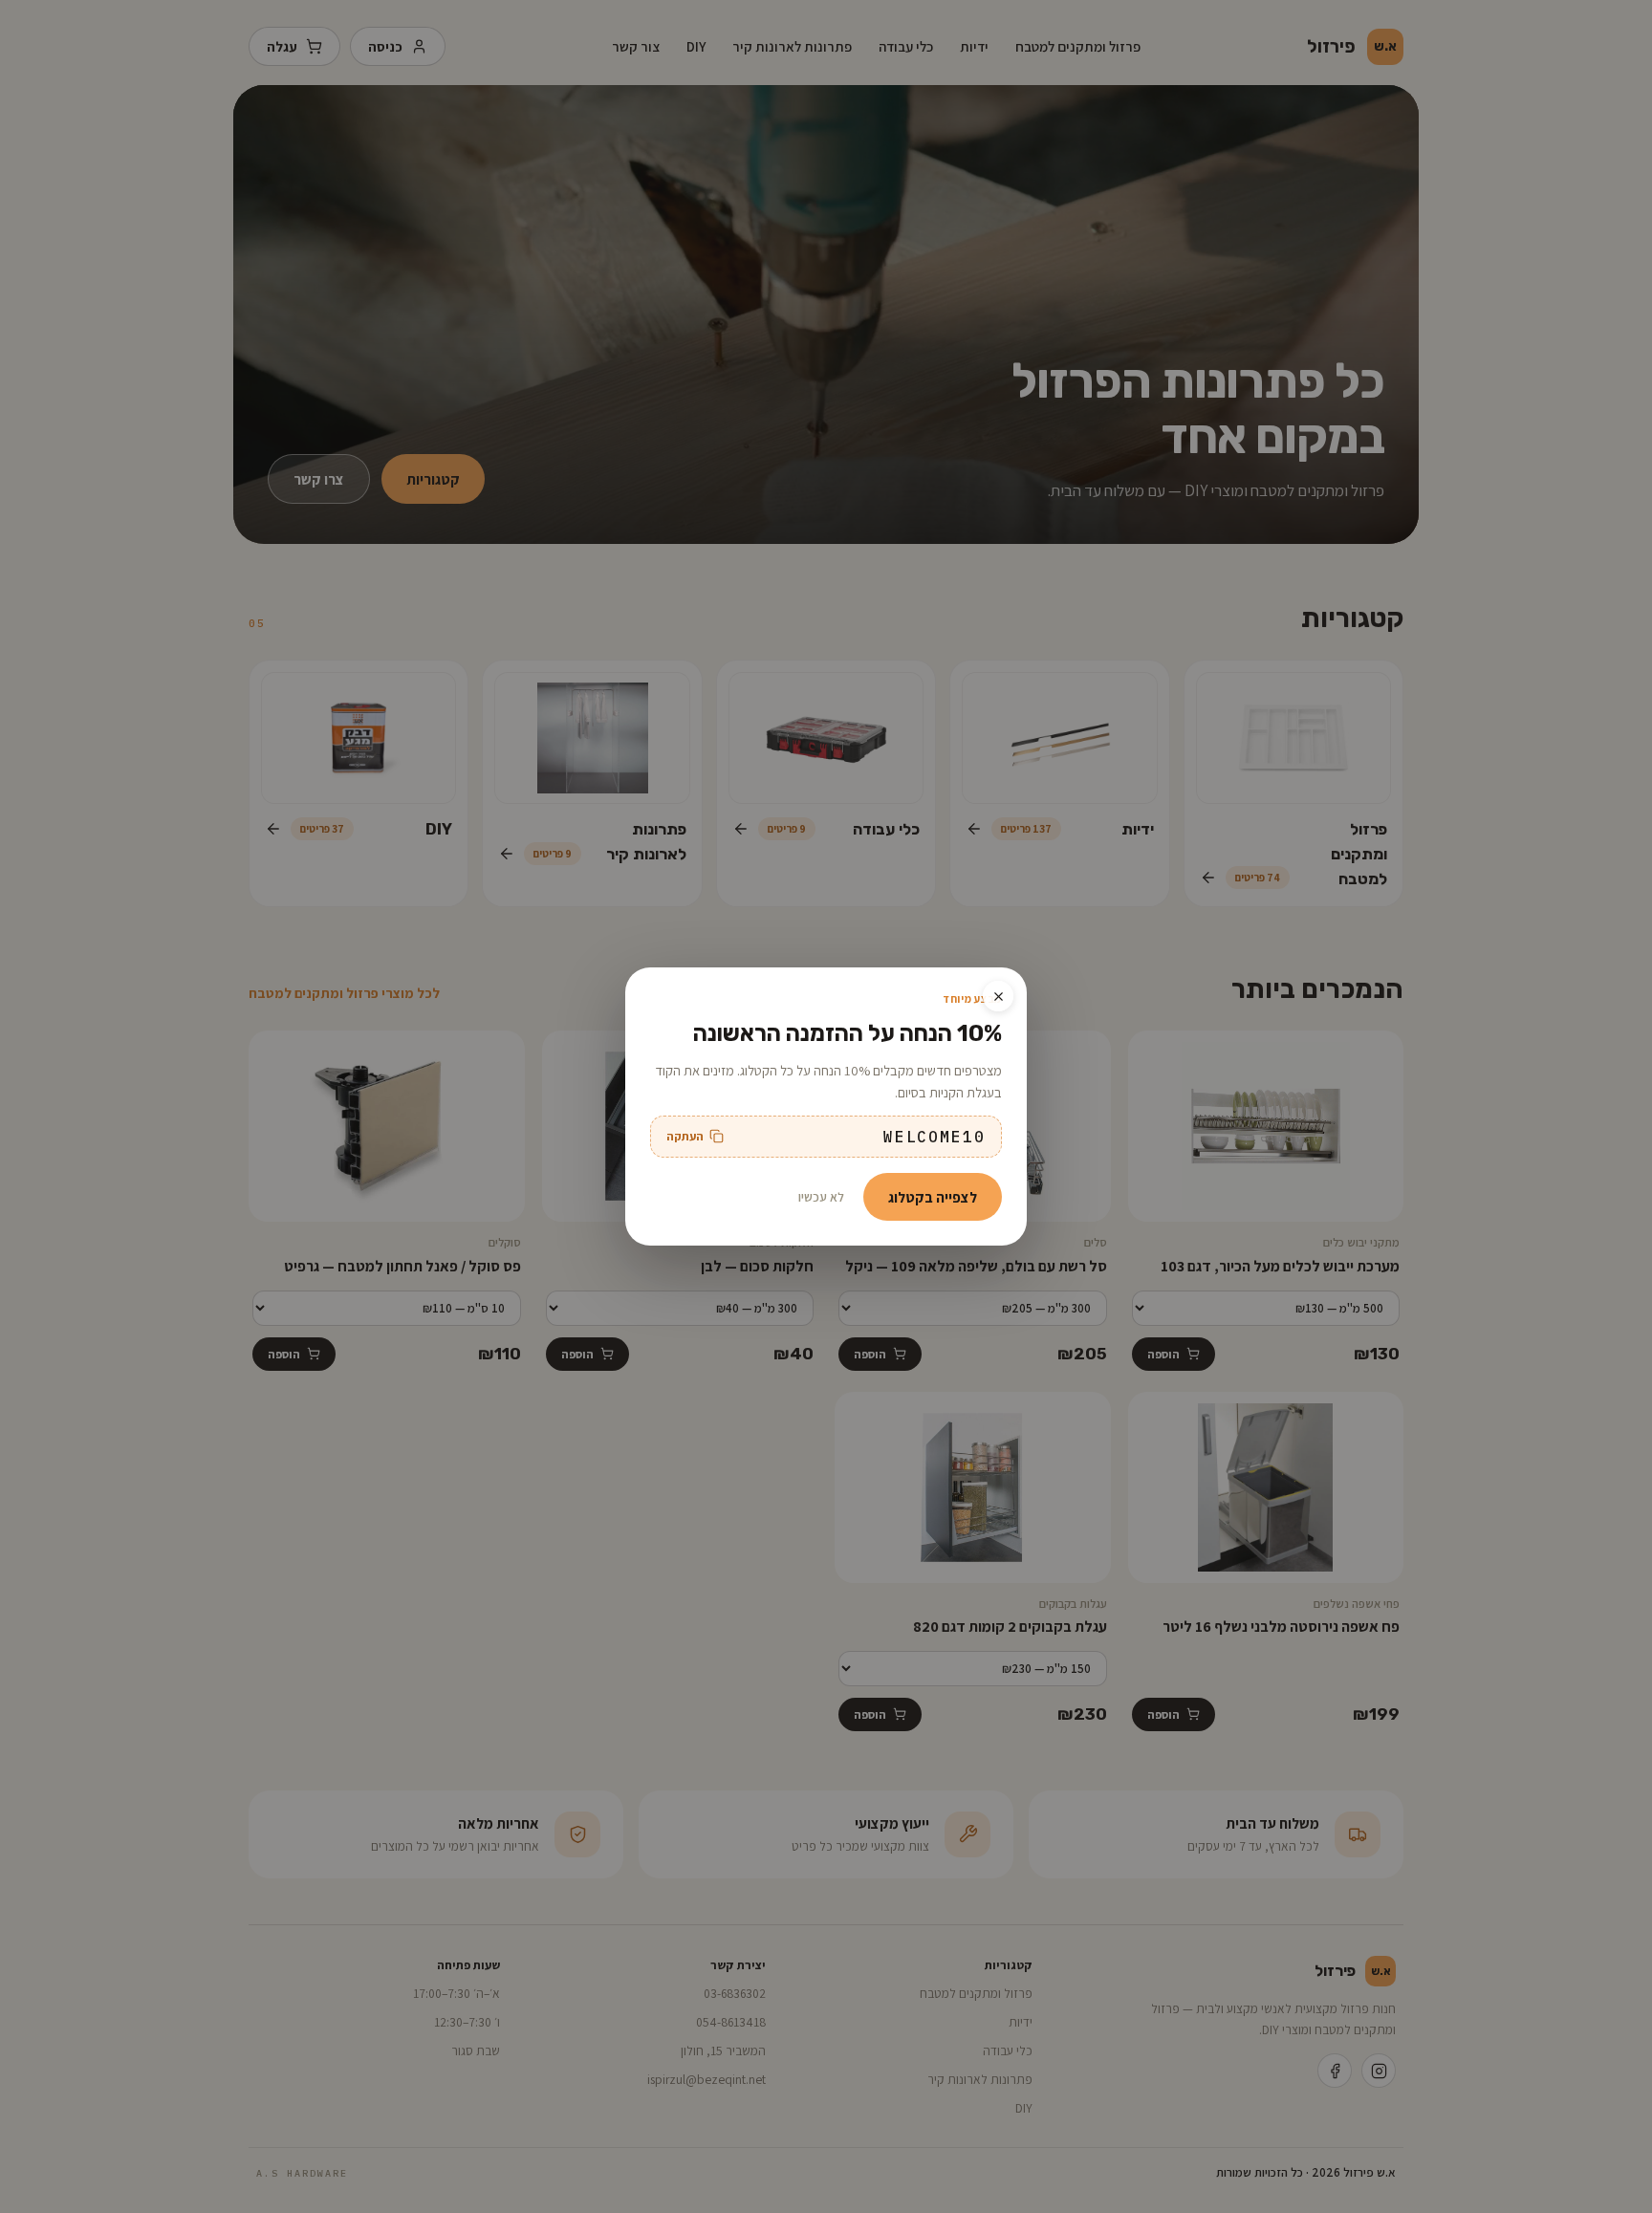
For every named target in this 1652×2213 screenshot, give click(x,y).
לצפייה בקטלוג (933, 1197)
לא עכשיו (821, 1197)
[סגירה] (998, 996)
